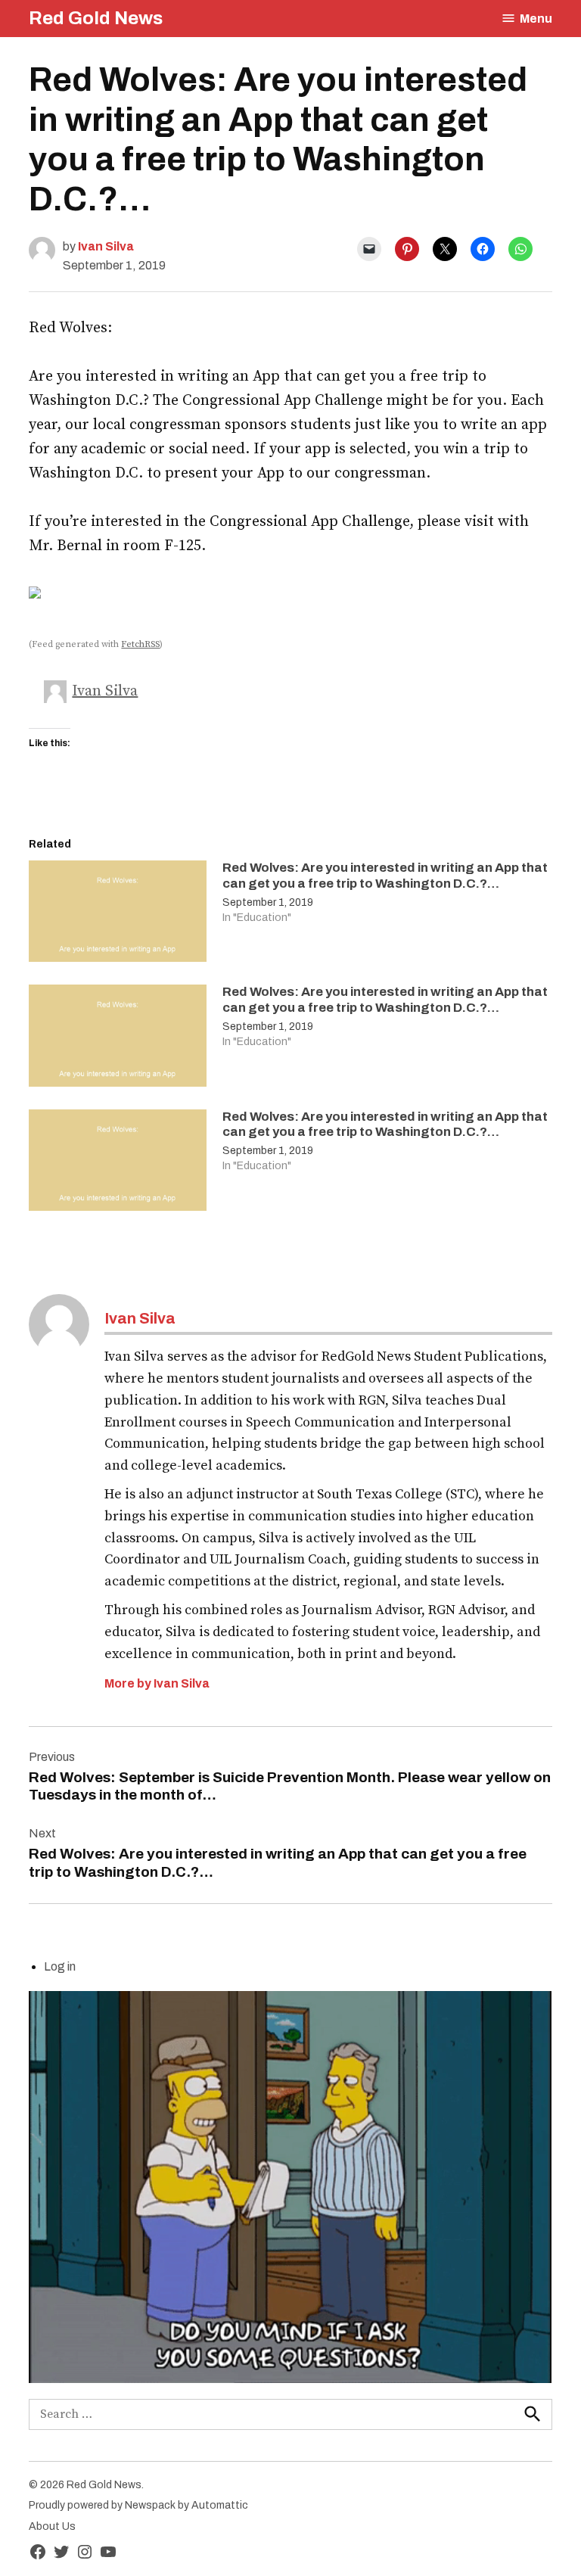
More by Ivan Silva (157, 1683)
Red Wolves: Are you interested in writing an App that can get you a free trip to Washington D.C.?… (385, 875)
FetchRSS (140, 644)
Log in (60, 1966)
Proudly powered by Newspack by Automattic (138, 2505)
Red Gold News (96, 18)
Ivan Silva (106, 246)
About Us (52, 2526)
